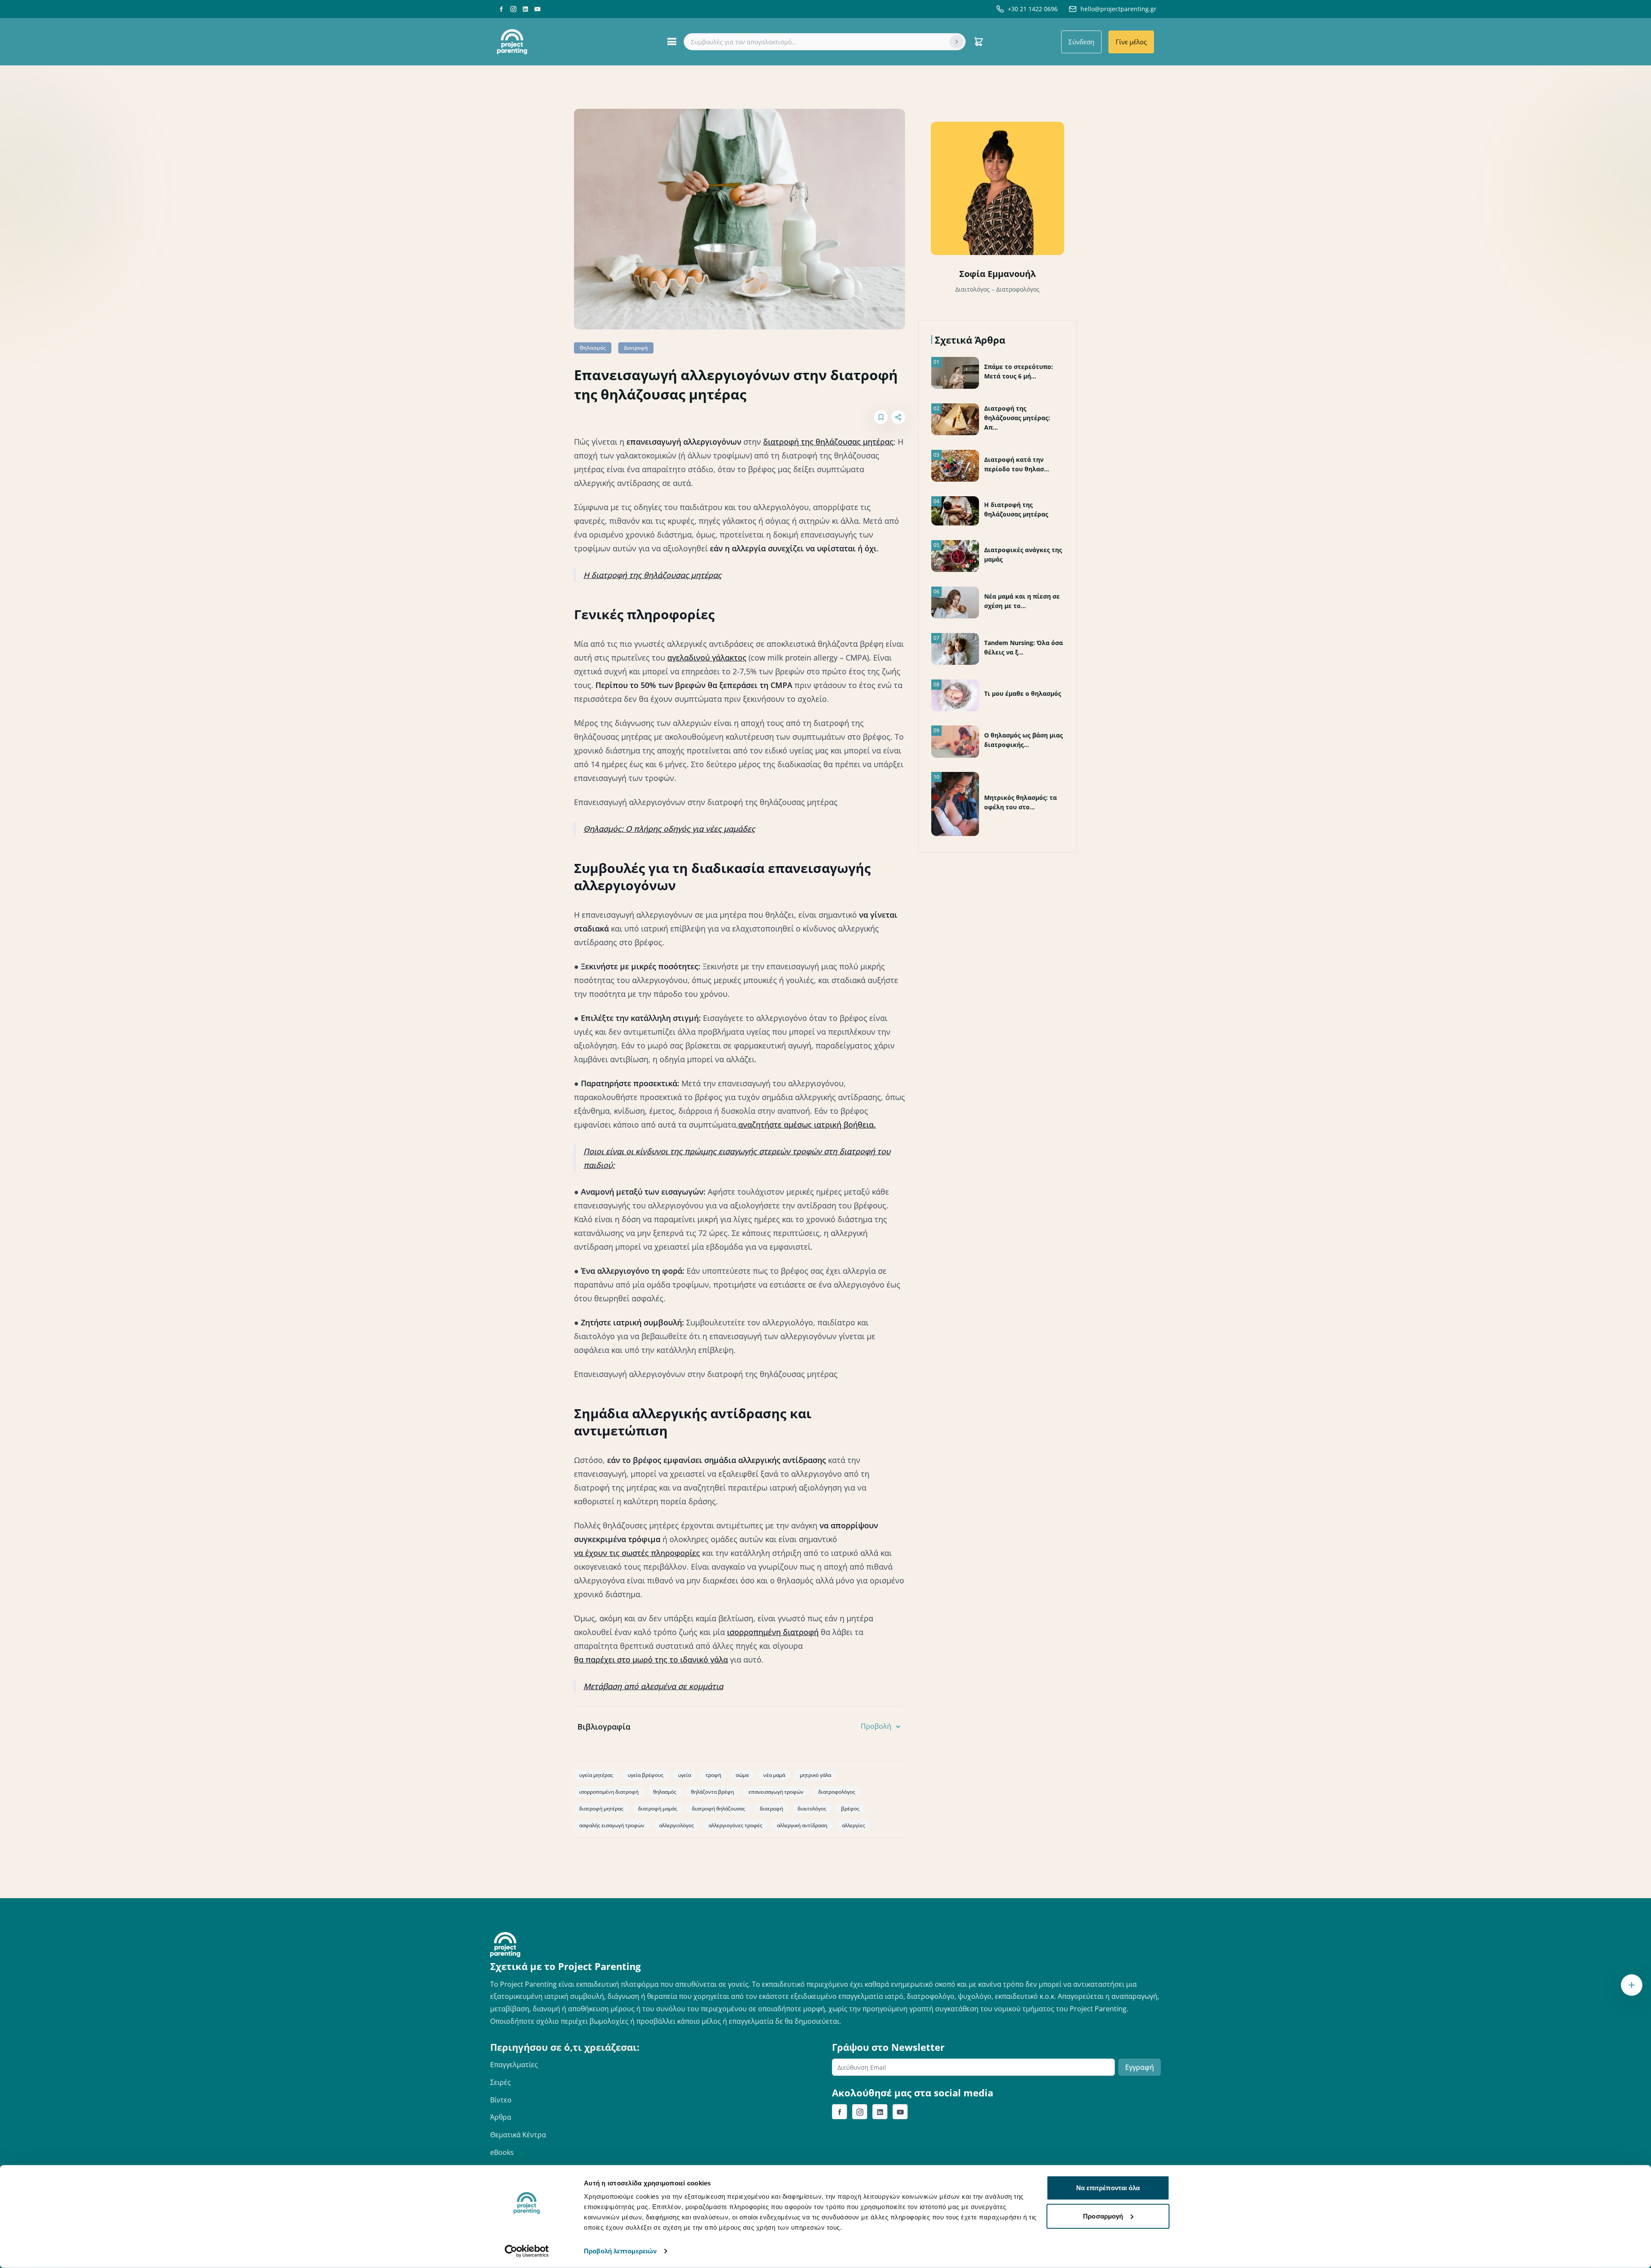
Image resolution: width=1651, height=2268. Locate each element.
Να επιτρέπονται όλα (1108, 2188)
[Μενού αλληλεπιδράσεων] (1632, 1985)
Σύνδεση (1081, 42)
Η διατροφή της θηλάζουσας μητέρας (652, 575)
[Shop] (979, 42)
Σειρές (500, 2082)
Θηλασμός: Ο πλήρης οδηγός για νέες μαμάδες (669, 829)
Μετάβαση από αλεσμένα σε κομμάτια (653, 1686)
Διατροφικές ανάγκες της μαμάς (1023, 555)
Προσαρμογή (1103, 2216)
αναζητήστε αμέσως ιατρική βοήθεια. (807, 1125)
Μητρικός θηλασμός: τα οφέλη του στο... (1020, 802)
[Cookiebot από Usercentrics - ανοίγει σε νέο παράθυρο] (527, 2251)
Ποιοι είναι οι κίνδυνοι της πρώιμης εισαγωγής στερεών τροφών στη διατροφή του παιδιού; (737, 1158)
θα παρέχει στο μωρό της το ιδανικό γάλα (651, 1660)
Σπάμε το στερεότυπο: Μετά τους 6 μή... (1019, 371)
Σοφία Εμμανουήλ (997, 274)
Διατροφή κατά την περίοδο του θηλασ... (1017, 464)
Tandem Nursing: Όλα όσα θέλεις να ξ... (1023, 647)
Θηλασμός (593, 348)
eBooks (502, 2152)
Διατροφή (636, 348)
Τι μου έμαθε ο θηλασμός (1023, 693)
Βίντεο (501, 2100)
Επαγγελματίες (514, 2065)
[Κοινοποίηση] (898, 417)
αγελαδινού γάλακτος (707, 658)
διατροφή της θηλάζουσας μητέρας (828, 442)
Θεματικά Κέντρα (518, 2135)
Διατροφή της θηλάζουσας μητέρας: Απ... (1017, 418)
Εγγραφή (1140, 2067)
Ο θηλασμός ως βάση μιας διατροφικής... (1023, 740)
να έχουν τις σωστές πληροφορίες (637, 1553)
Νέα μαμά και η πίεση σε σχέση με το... (1022, 601)
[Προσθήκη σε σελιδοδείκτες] (881, 417)
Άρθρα (501, 2117)
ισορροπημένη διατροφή (773, 1632)
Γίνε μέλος (1131, 42)
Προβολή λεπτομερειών (620, 2251)
